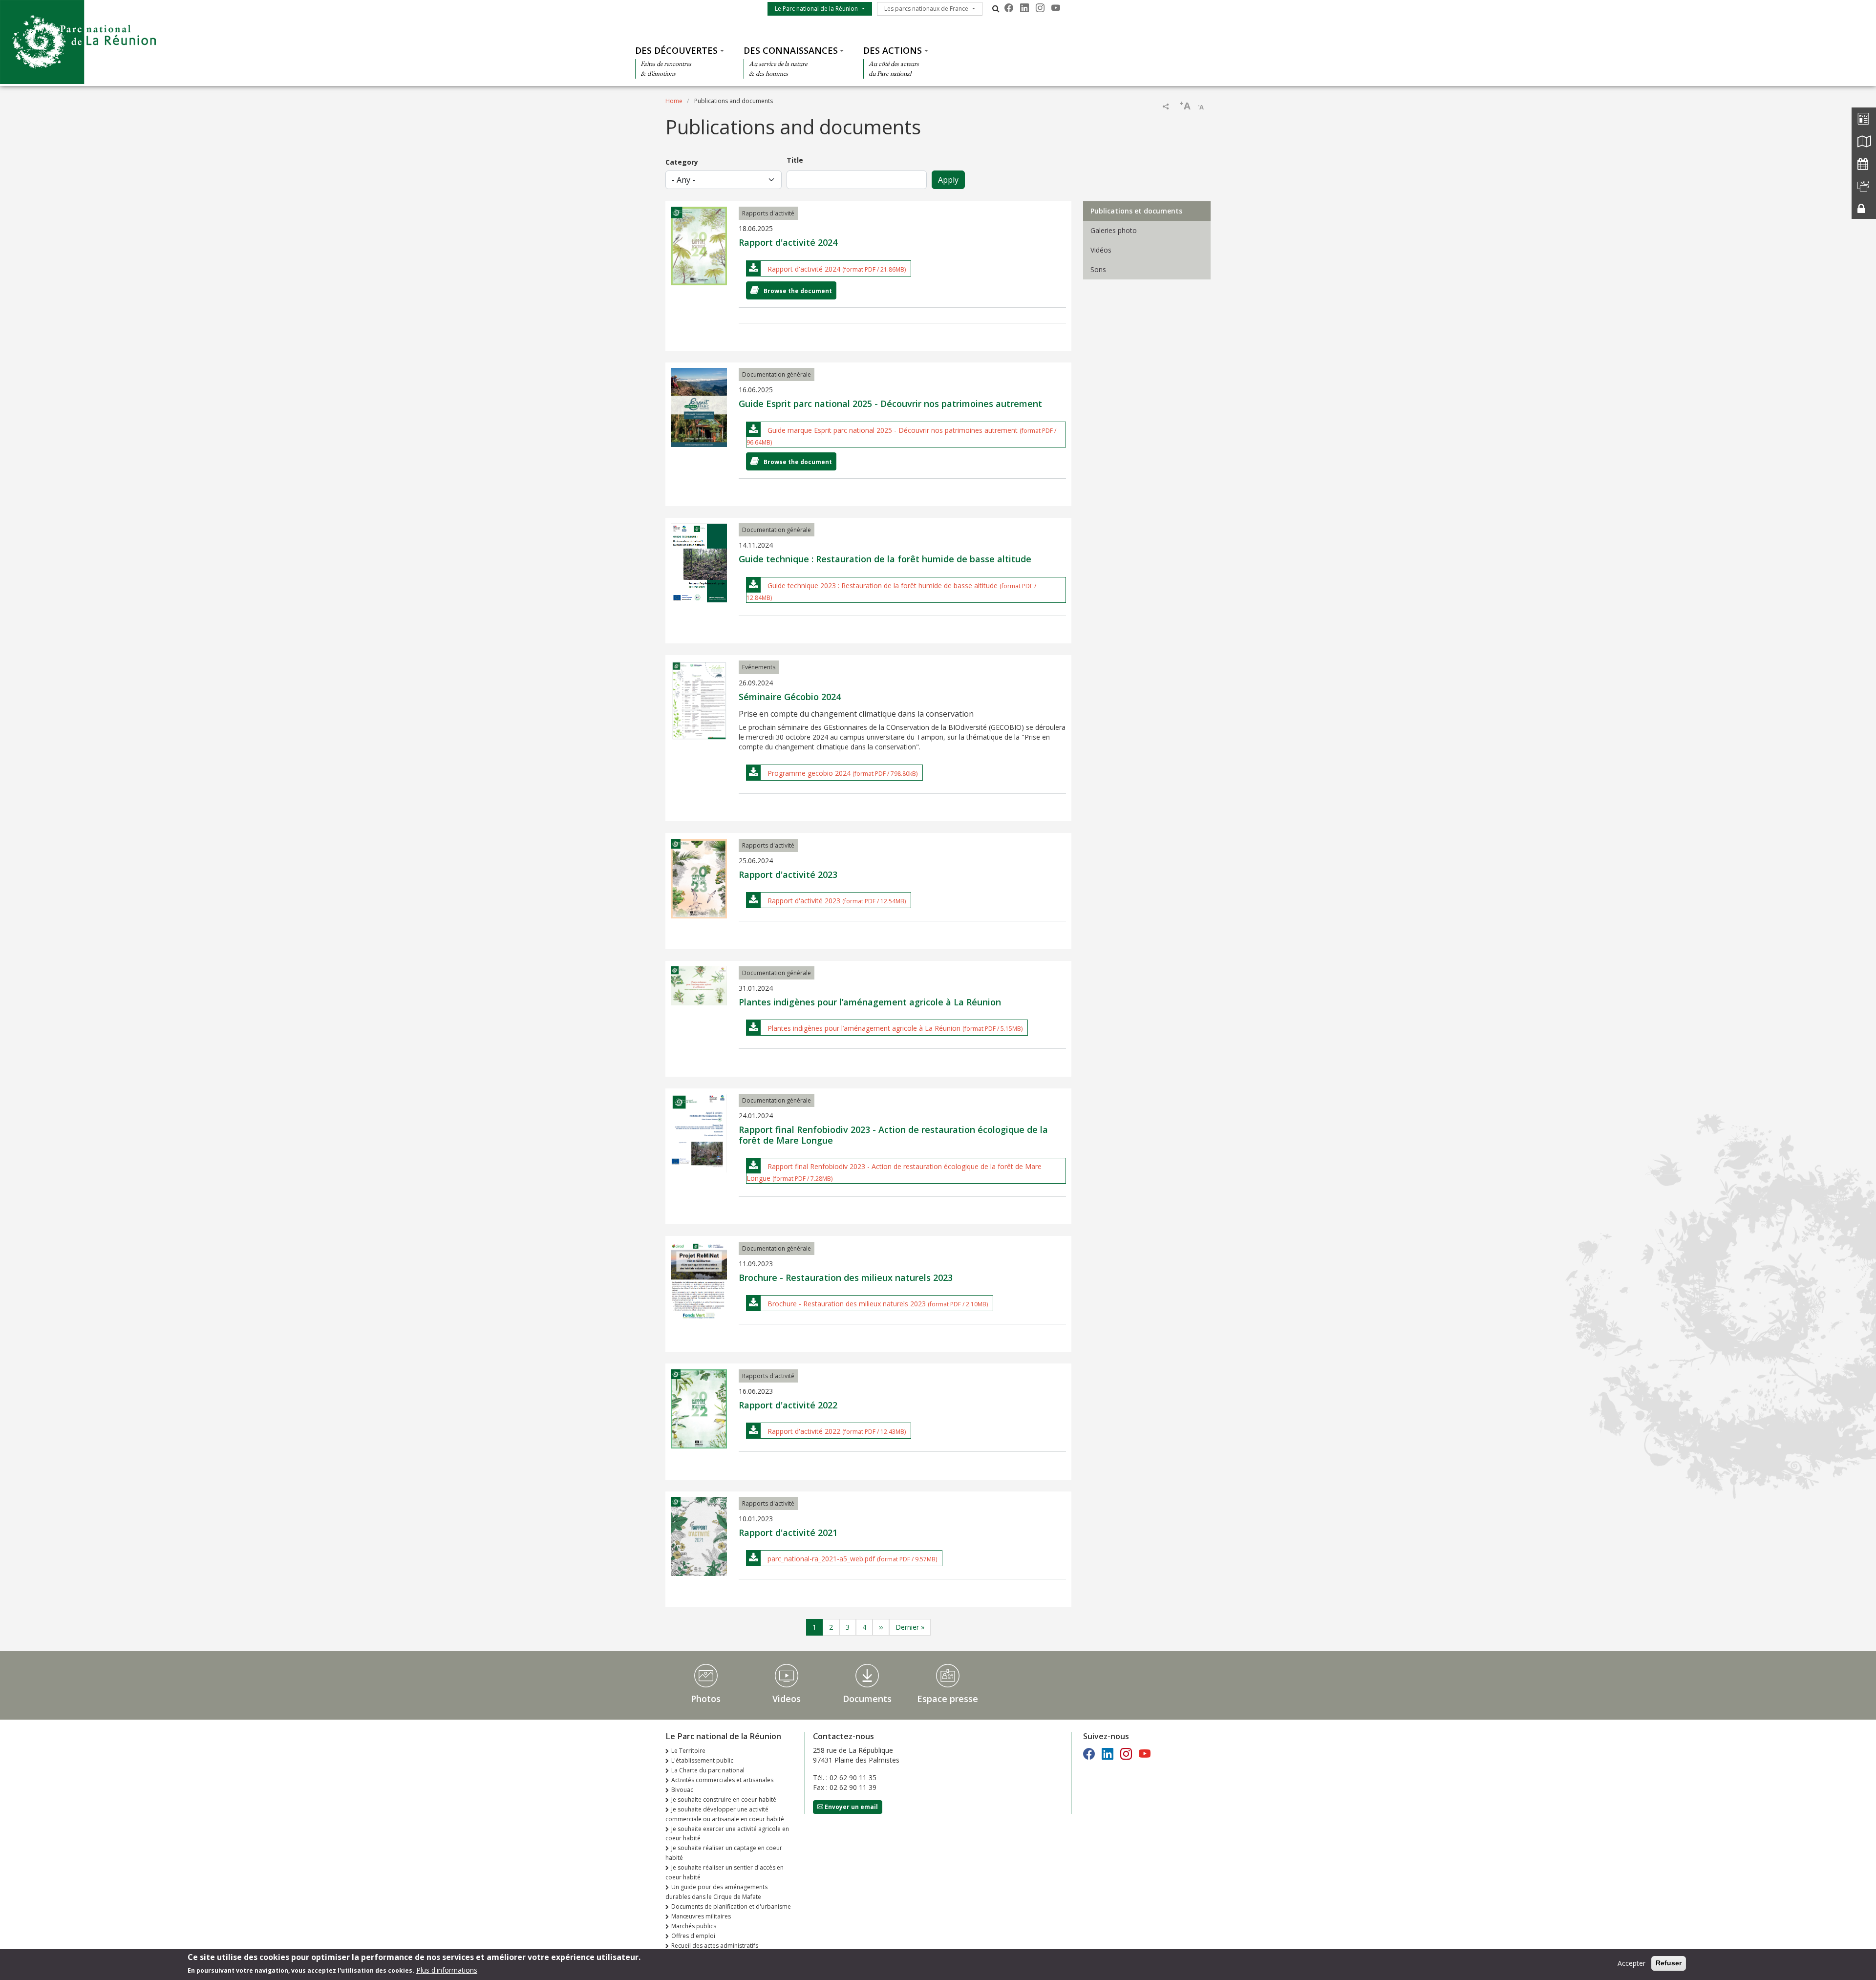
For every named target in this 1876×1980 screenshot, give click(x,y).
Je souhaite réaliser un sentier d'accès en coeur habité (725, 1872)
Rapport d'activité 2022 (804, 1431)
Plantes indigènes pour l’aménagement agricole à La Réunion (864, 1028)
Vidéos (1101, 250)
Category (682, 162)
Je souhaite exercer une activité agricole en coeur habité (727, 1834)
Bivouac (682, 1790)
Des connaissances (791, 50)
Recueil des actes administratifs (715, 1946)
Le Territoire (688, 1751)
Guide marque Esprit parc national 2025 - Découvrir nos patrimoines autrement (893, 430)
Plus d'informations (447, 1969)
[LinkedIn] (1024, 8)
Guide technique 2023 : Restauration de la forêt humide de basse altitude (883, 585)
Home (674, 101)
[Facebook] (1009, 8)
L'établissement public (702, 1760)
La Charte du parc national (708, 1770)
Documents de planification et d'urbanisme (731, 1906)
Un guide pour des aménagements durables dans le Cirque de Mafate (716, 1892)
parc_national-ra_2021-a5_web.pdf (821, 1559)
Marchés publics (694, 1926)
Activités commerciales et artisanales (722, 1780)
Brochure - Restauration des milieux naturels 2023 (847, 1304)
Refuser (1669, 1963)
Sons (1098, 269)
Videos (787, 1699)
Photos (706, 1699)
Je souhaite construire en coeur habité (724, 1799)
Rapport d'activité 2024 (804, 269)
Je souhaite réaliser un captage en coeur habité (724, 1853)
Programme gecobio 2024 (809, 773)
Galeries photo (1114, 230)
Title (795, 160)
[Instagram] (1040, 8)
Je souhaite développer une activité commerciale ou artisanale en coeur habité (725, 1814)
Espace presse (948, 1699)
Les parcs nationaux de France (926, 9)
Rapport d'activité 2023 (804, 901)
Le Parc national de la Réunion (816, 9)
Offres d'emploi (693, 1936)
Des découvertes (676, 50)
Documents (867, 1699)
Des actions (893, 50)
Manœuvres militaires (701, 1916)
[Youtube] (1056, 8)
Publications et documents (1136, 211)
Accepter (1631, 1963)
